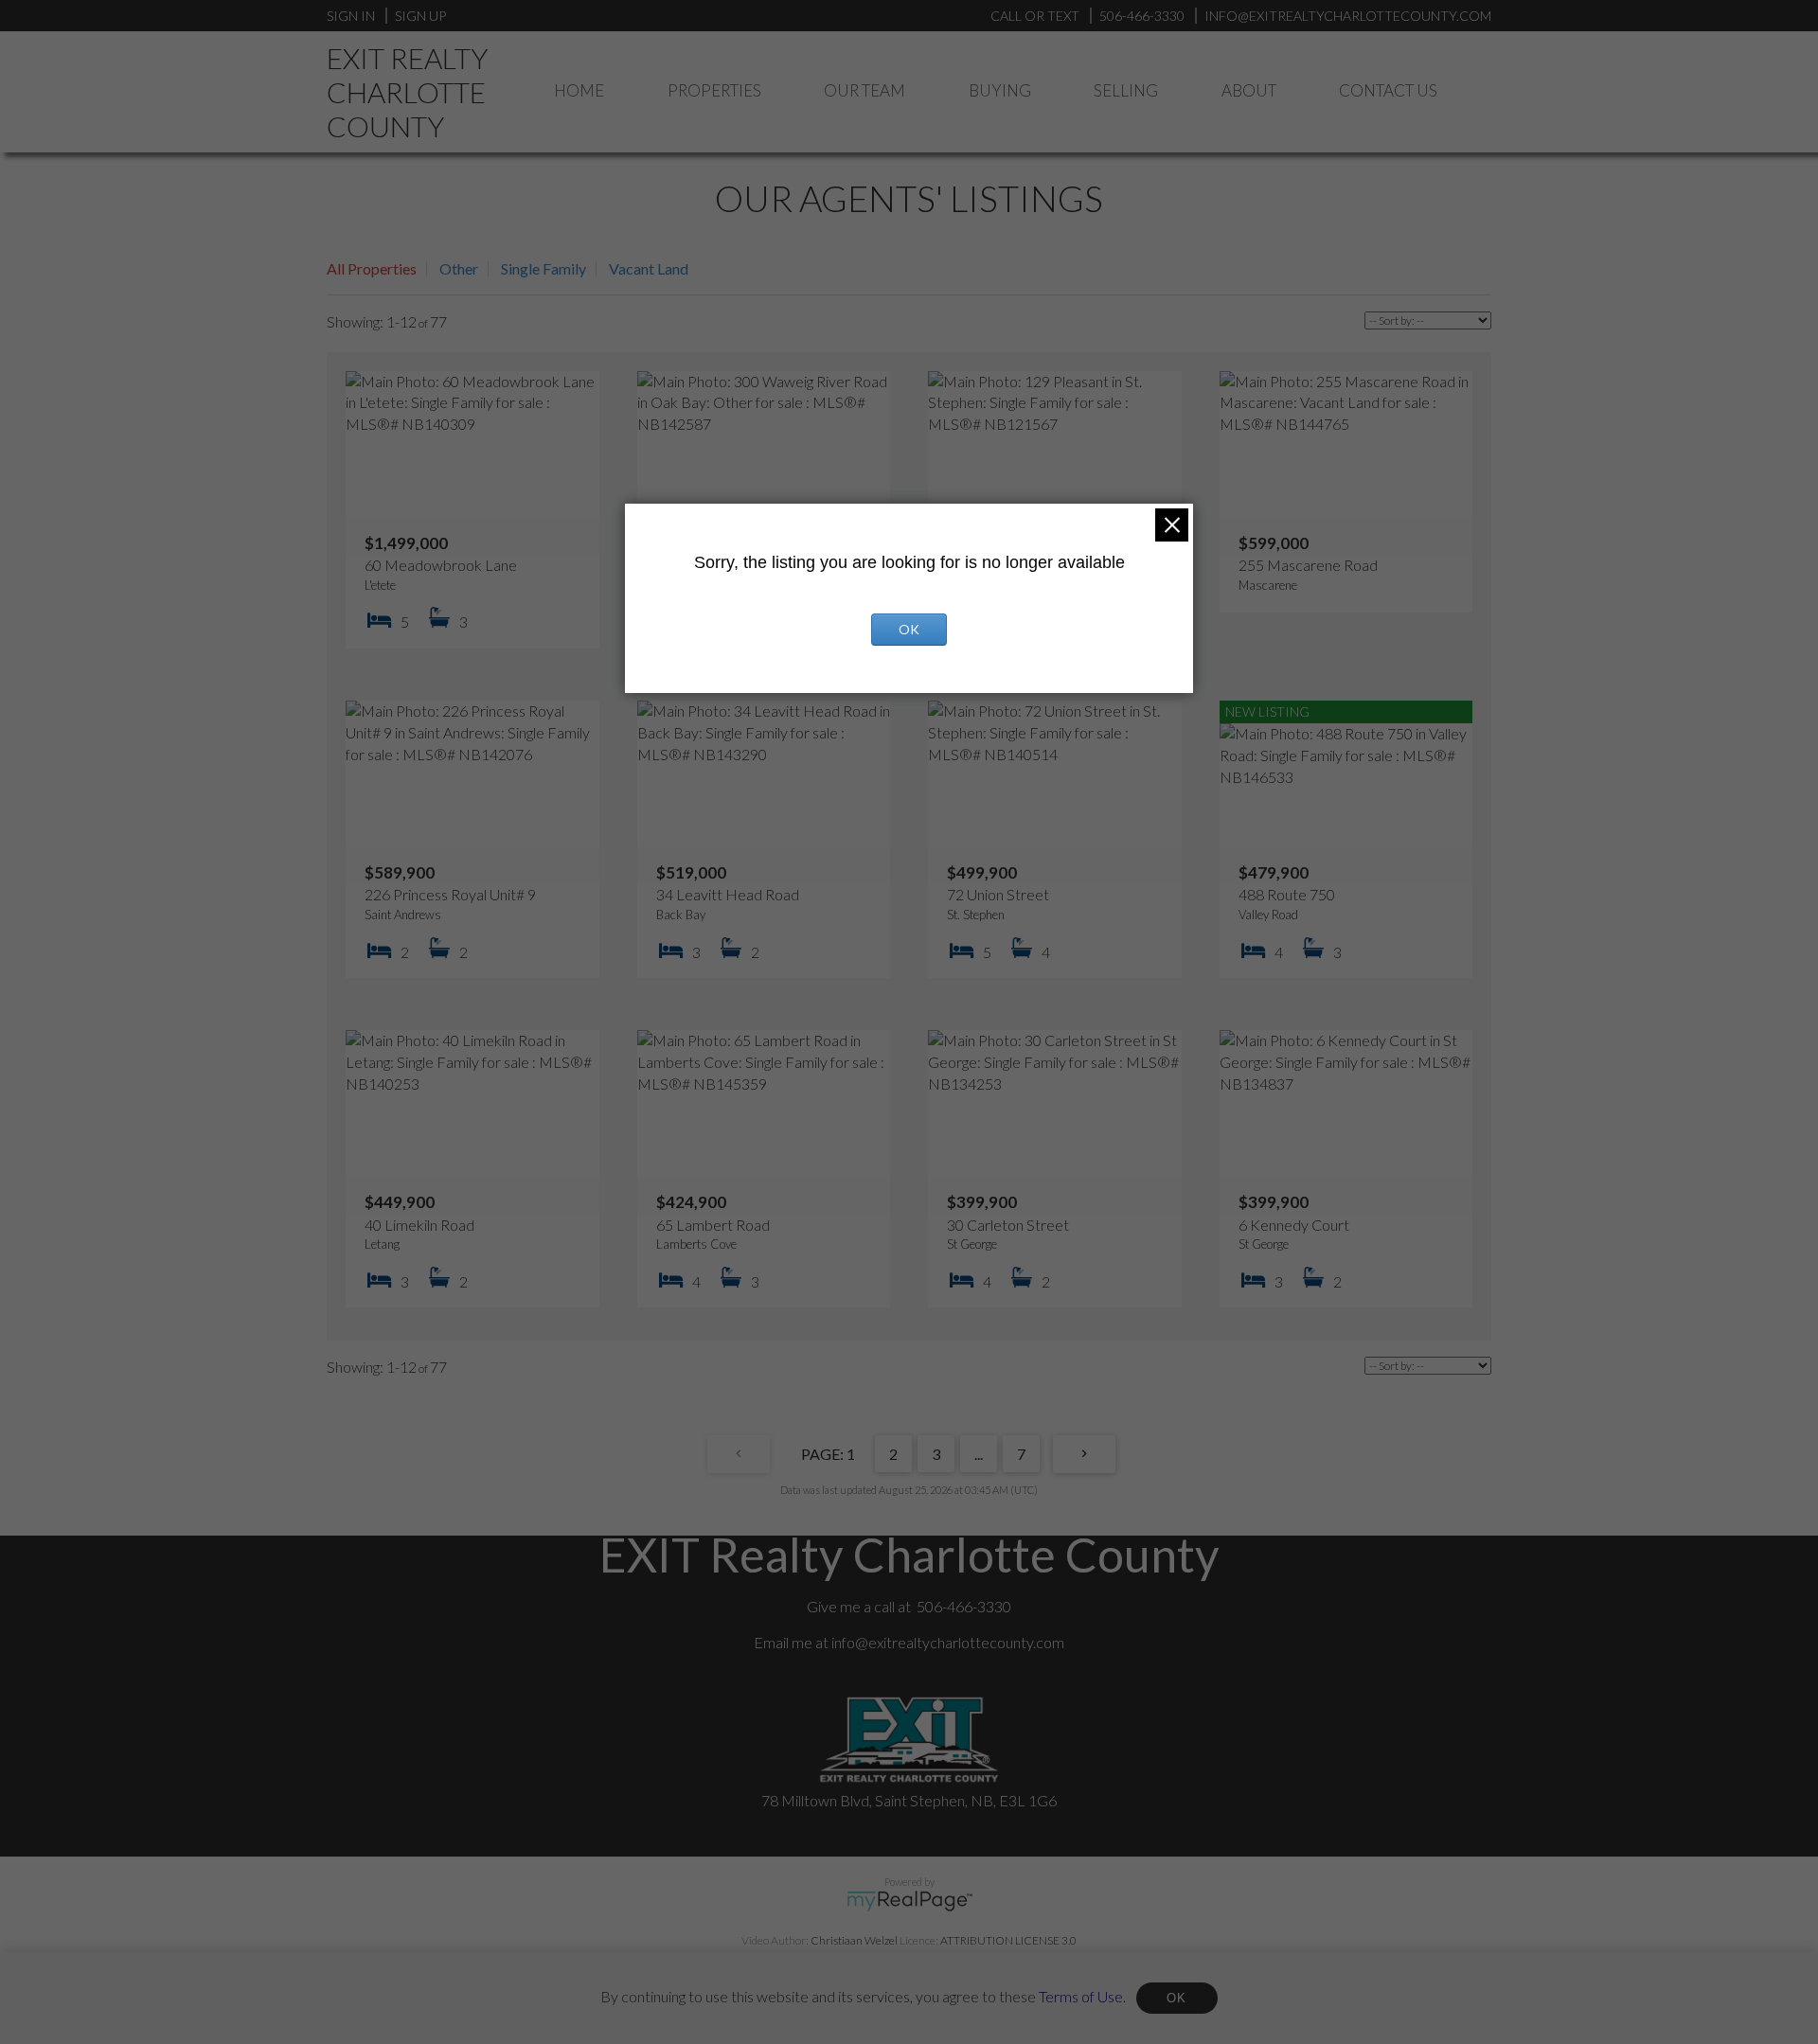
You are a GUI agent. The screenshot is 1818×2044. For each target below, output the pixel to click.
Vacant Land (649, 268)
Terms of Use (1081, 1995)
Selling (1126, 90)
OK (1177, 1998)
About (1249, 90)
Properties (714, 90)
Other (459, 268)
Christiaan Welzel (854, 1940)
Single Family (544, 268)
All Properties (372, 268)
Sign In (351, 16)
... (979, 1454)
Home (579, 90)
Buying (1000, 90)
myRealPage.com (909, 1901)
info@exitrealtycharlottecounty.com (948, 1642)
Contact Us (1388, 90)
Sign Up (420, 16)
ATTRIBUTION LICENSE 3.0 (1008, 1940)
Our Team (864, 90)
